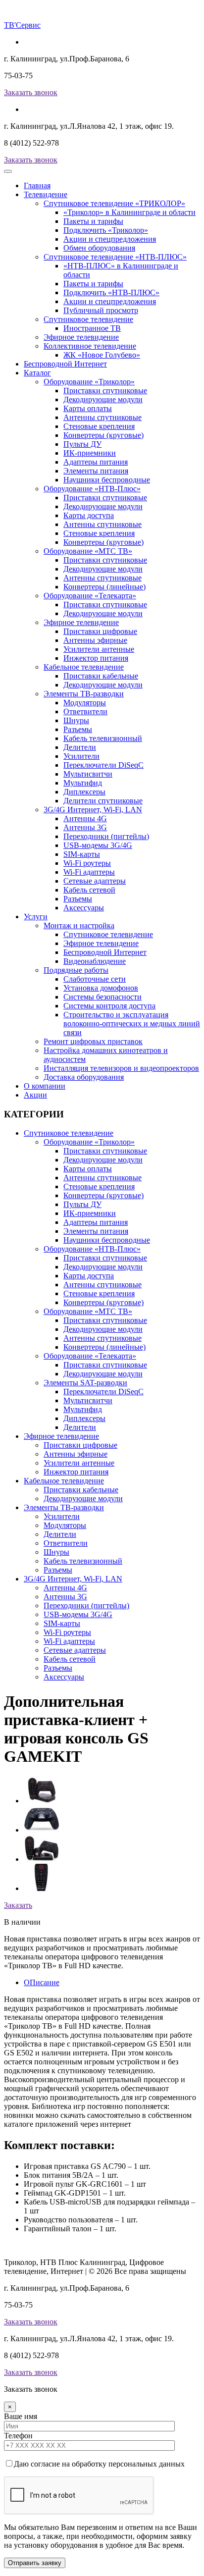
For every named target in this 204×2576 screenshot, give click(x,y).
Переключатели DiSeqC (103, 765)
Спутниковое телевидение (88, 319)
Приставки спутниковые (105, 391)
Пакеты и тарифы (93, 221)
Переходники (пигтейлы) (106, 836)
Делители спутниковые (103, 801)
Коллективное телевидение (90, 346)
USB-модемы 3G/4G (98, 845)
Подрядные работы (76, 970)
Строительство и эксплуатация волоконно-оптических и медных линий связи (132, 1024)
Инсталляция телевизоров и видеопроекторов (121, 1068)
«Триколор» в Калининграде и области (129, 212)
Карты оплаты (88, 408)
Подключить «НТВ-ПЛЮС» (111, 292)
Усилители (81, 756)
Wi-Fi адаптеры (89, 872)
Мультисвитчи (88, 774)
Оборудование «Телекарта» (90, 596)
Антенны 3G (85, 827)
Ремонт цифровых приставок (93, 1041)
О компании (45, 1086)
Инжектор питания (96, 658)
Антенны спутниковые (102, 417)
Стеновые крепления (99, 426)
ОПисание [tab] (42, 1982)
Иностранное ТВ (92, 328)
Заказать (18, 1905)
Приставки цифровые (100, 631)
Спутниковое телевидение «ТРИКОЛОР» (114, 203)
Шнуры (76, 720)
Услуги (36, 917)
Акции (35, 1095)
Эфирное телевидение (81, 337)
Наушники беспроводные (107, 480)
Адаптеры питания (96, 462)
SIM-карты (82, 854)
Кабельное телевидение (84, 667)
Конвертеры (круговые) (103, 435)
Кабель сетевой (89, 890)
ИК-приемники (90, 453)
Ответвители (85, 711)
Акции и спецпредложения (110, 239)
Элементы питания (96, 471)
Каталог (37, 373)
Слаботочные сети (95, 979)
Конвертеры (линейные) (104, 587)
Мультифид (83, 783)
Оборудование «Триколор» (89, 382)
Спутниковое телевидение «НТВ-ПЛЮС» (115, 257)
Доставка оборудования (84, 1077)
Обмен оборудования (99, 248)
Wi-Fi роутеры (87, 863)
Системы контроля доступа (109, 1006)
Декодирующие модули (103, 399)
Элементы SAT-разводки (85, 1383)
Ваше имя (21, 2416)
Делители (80, 747)
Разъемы (78, 729)
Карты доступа (89, 515)
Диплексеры (84, 792)
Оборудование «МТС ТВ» (88, 551)
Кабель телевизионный (103, 738)
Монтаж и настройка (79, 925)
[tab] (42, 1801)
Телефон (18, 2436)
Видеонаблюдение (95, 961)
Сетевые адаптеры (95, 881)
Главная (37, 185)
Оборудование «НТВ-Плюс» (92, 489)
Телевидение (46, 194)
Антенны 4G (85, 818)
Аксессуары (84, 908)
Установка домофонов (101, 988)
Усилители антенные (99, 649)
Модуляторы (85, 703)
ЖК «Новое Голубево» (102, 355)
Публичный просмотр (101, 310)
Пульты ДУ (82, 444)
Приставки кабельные (101, 676)
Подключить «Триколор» (106, 230)
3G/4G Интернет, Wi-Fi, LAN (93, 810)
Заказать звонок (31, 92)
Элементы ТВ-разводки (84, 694)
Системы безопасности (102, 997)
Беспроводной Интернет (65, 364)
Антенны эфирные (95, 640)
